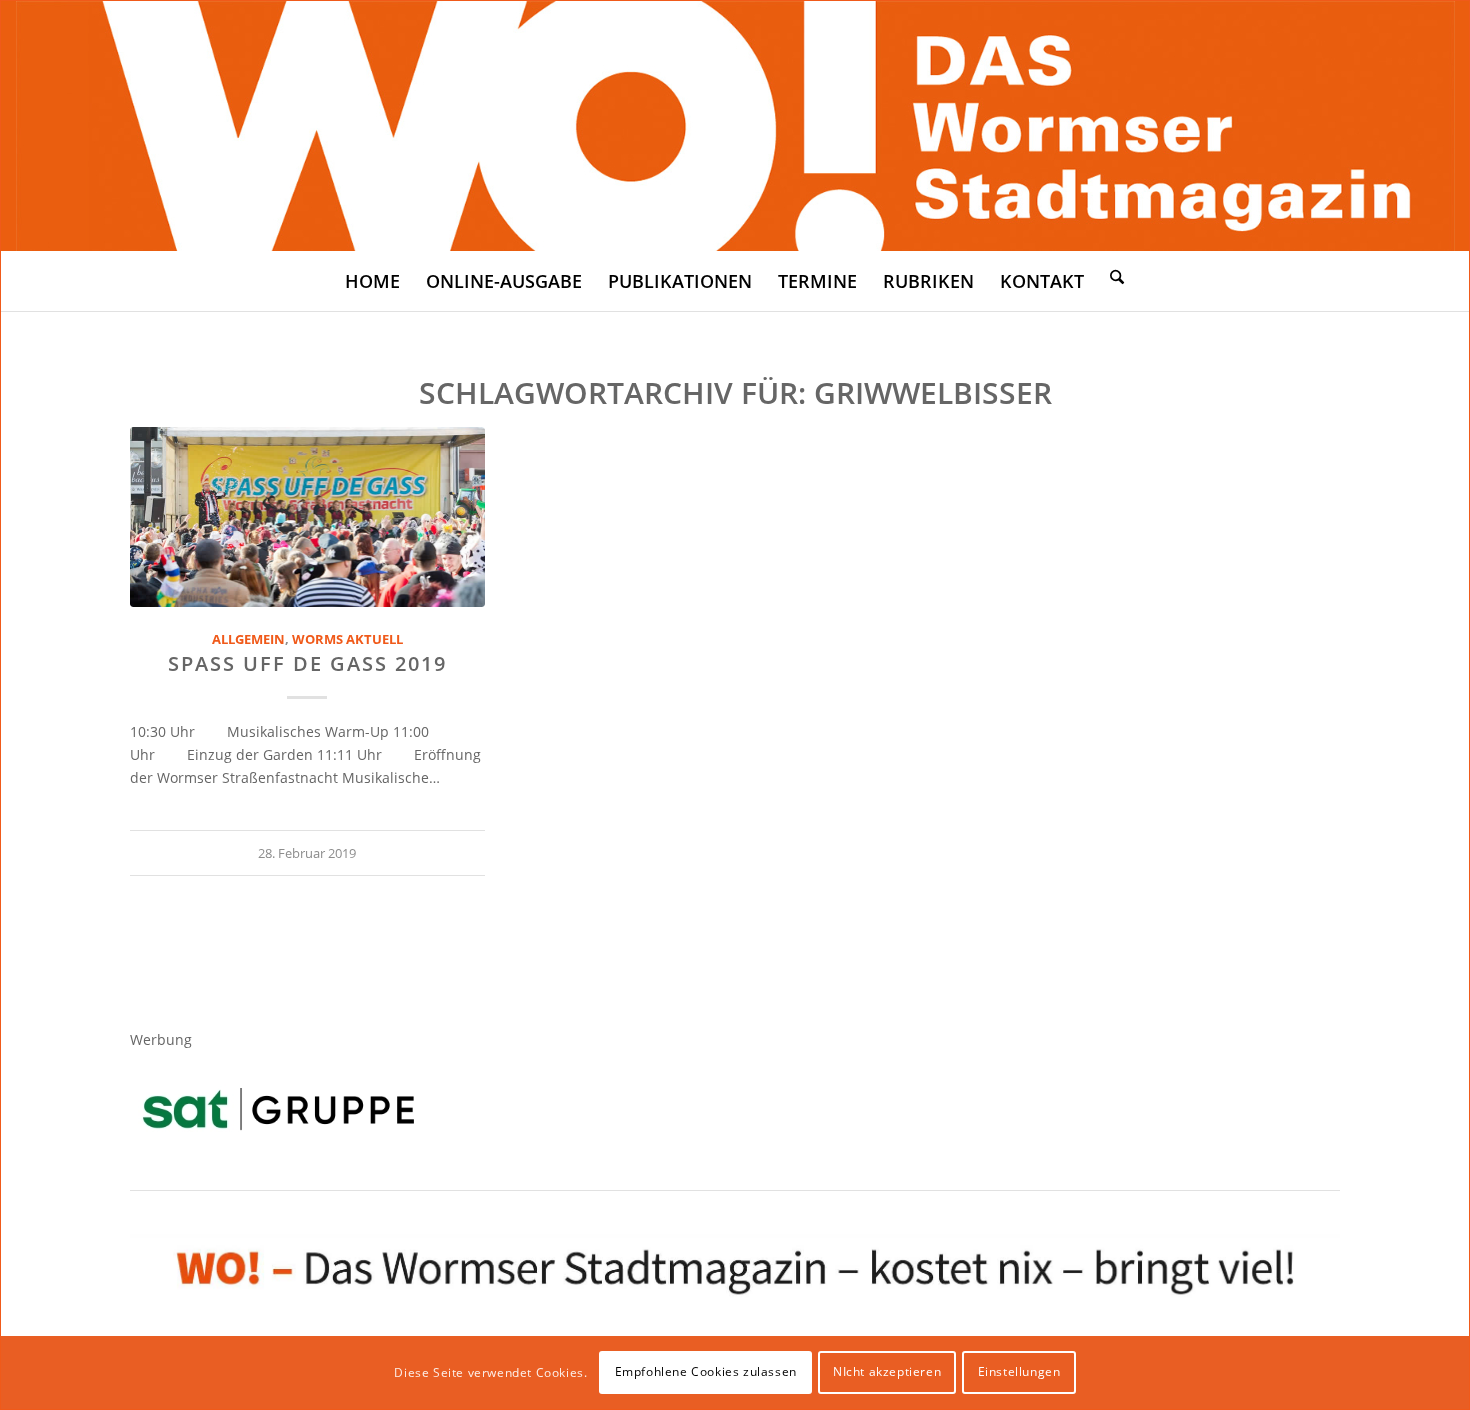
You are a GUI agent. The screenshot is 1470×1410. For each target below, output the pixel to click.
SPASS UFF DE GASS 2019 (307, 663)
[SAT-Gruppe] (278, 1108)
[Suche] (1117, 276)
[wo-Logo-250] (735, 126)
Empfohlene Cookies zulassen (706, 1371)
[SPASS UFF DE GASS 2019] (307, 517)
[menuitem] (372, 281)
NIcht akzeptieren (887, 1371)
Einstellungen (1019, 1371)
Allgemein (248, 639)
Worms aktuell (347, 639)
